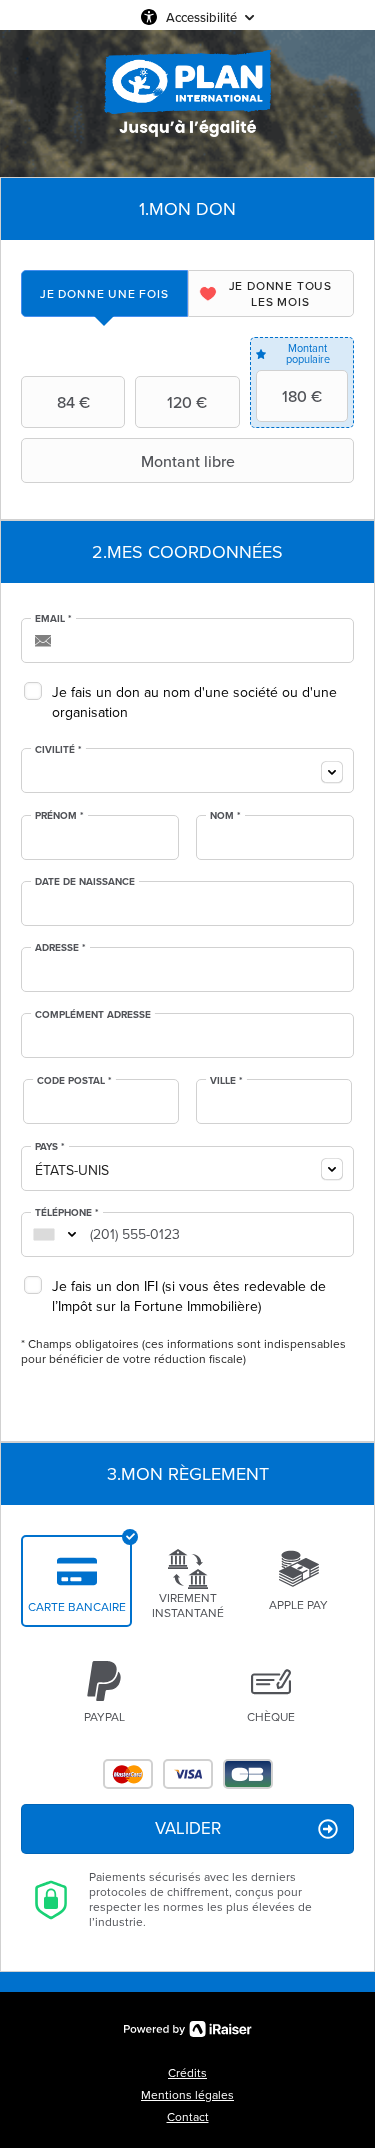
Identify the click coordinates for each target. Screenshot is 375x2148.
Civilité (58, 750)
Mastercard (128, 1774)
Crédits (187, 2073)
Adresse (60, 948)
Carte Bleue (248, 1774)
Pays (50, 1147)
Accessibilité (201, 17)
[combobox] (187, 770)
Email (53, 619)
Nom (225, 816)
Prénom (59, 816)
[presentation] (104, 293)
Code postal (74, 1081)
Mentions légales (187, 2095)
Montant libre (188, 461)
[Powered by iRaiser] (188, 2029)
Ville (226, 1081)
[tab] (104, 293)
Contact (188, 2117)
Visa (188, 1774)
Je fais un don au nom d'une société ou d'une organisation (194, 702)
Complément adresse (93, 1015)
